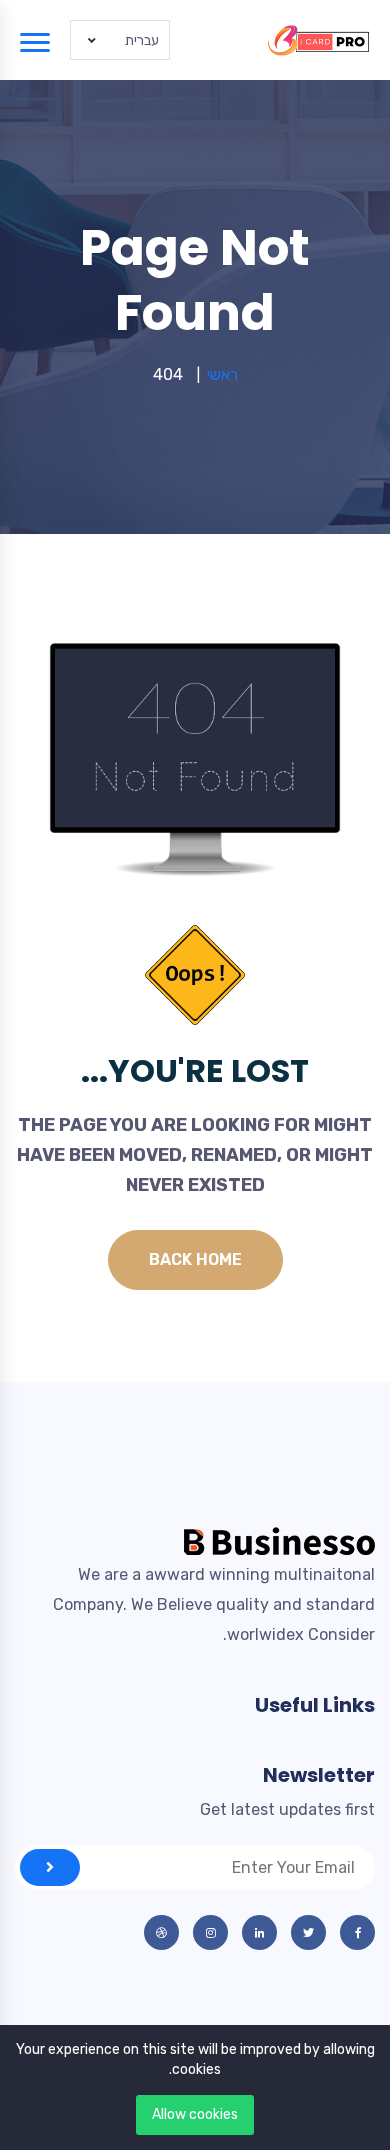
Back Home (195, 1259)
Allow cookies (195, 2114)
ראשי (222, 374)
